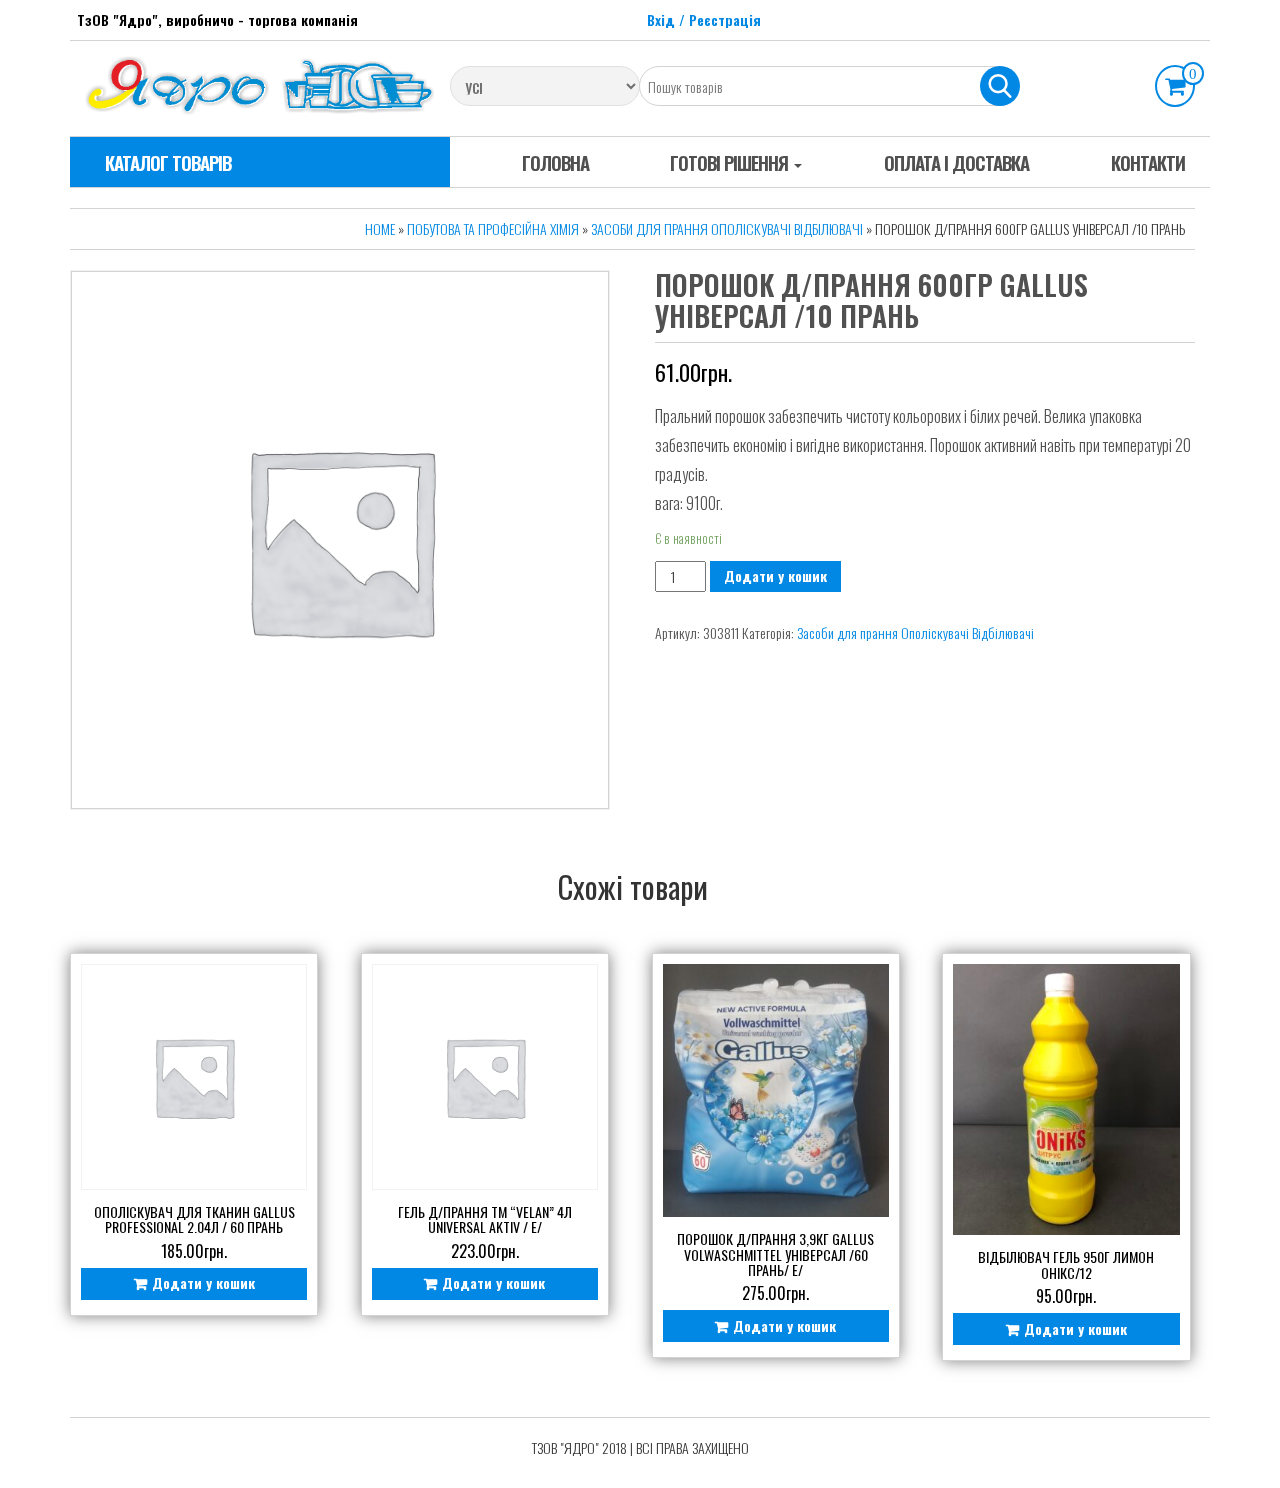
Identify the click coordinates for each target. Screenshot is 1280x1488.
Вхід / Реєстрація (704, 19)
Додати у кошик (775, 575)
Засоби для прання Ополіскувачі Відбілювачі (727, 228)
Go (1000, 86)
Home (380, 228)
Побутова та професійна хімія (493, 228)
